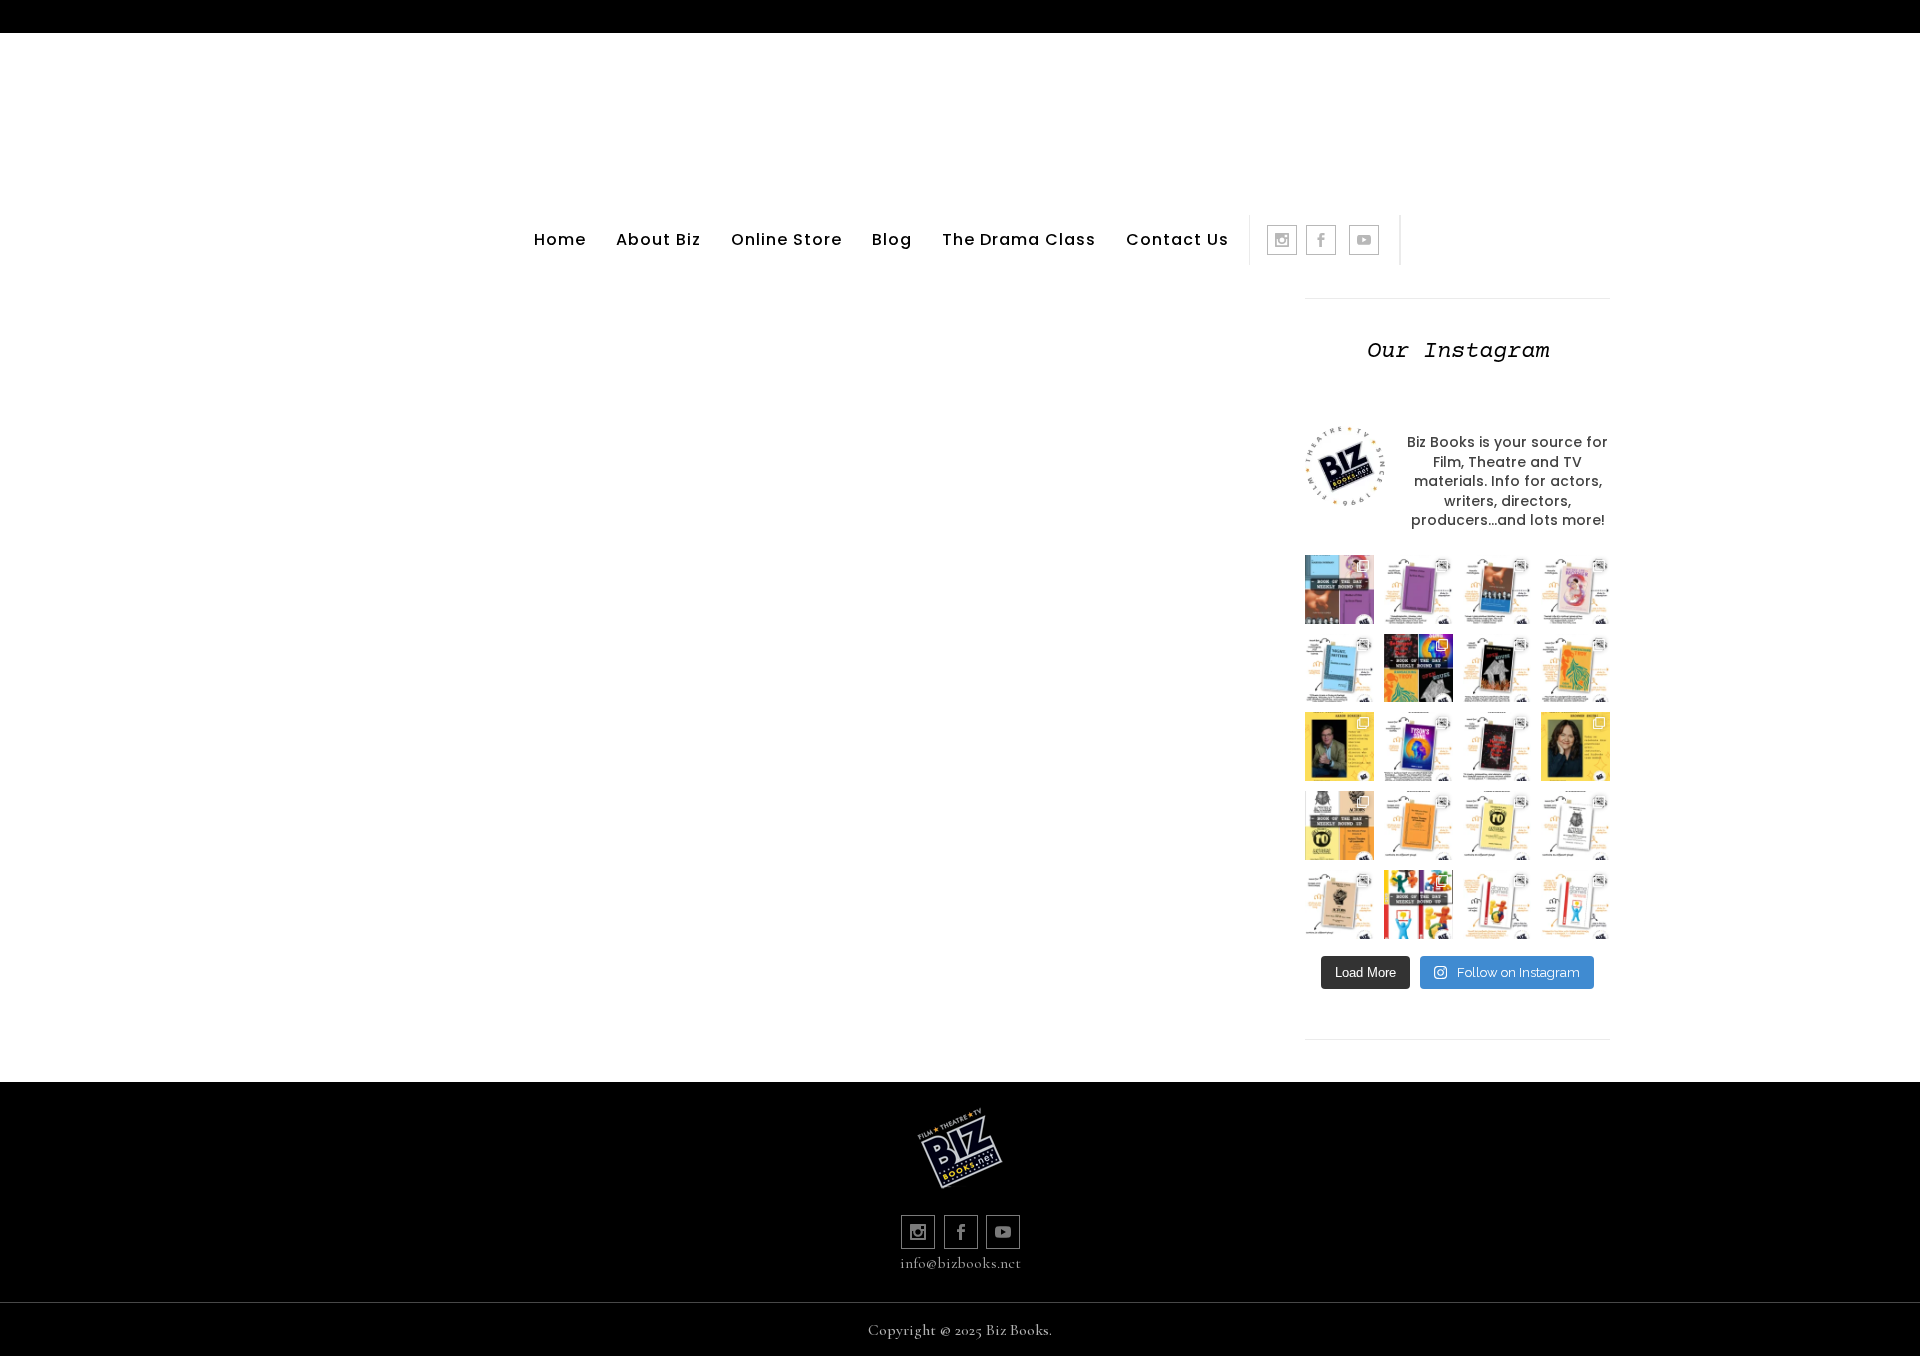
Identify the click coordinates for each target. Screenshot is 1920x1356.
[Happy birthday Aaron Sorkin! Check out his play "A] (1339, 746)
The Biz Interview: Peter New (539, 489)
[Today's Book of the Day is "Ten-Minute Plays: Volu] (1418, 825)
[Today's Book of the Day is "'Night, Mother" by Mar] (1339, 668)
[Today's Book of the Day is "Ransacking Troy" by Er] (1575, 668)
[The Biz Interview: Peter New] (539, 310)
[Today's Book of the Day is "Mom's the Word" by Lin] (1497, 589)
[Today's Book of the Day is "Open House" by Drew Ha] (1497, 668)
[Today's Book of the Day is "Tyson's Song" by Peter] (1418, 746)
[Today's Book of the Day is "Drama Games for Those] (1575, 904)
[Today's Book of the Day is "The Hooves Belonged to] (1497, 746)
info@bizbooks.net (960, 1263)
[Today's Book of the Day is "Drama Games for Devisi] (1497, 904)
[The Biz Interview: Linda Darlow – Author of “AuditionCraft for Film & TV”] (997, 333)
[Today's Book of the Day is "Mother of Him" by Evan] (1418, 589)
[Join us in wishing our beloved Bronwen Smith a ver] (1575, 746)
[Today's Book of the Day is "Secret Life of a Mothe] (1575, 589)
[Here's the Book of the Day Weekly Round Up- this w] (1339, 589)
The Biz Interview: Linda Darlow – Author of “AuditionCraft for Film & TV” (997, 565)
